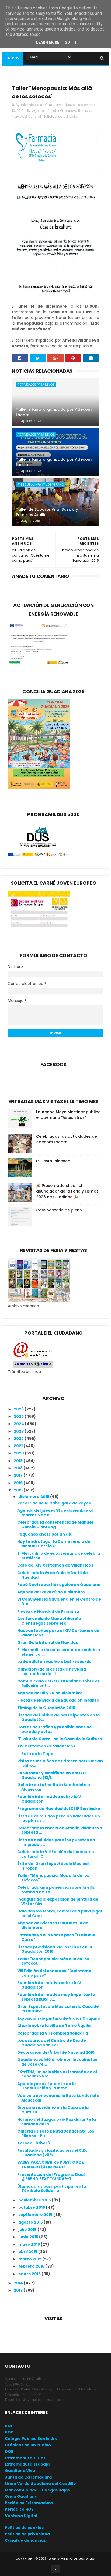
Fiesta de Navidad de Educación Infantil (58, 1700)
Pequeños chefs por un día (45, 1534)
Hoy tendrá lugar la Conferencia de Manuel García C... (54, 1544)
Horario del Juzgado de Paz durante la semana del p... (57, 2122)
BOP (9, 2432)
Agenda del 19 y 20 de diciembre (50, 1693)
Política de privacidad (27, 2534)
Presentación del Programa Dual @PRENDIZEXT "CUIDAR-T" (51, 2177)
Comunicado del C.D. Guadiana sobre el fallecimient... (58, 1683)
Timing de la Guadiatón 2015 (46, 1708)
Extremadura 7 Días (25, 2458)
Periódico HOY (19, 2509)
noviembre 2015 (35, 2200)
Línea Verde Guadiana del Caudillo (40, 2484)
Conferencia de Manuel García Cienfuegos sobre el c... (49, 1621)
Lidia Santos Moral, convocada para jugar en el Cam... (60, 1913)
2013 (19, 2290)
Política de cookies (24, 2528)
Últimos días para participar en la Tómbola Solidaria (52, 2189)
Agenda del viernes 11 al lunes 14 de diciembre (53, 1925)
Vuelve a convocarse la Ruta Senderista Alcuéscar (58, 2098)
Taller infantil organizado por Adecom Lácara (54, 412)
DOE (9, 2452)
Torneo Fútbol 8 (34, 2143)
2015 (19, 1490)
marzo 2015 (30, 2259)
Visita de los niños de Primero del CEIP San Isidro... (60, 1763)
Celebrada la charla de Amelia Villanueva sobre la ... (60, 1830)
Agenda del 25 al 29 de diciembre (51, 1592)
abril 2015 (28, 2252)
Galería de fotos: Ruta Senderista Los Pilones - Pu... (56, 2134)
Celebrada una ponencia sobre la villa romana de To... (56, 1890)
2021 (19, 1446)
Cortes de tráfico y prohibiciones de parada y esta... (55, 1729)
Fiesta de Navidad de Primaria (48, 1611)
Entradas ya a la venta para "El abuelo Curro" (56, 1937)
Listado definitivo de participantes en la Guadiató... (58, 1717)
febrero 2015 (32, 2266)
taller (74, 117)
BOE (9, 2426)
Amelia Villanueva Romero (69, 111)
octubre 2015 (32, 2207)
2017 (19, 1475)
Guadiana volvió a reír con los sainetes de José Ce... (57, 2062)
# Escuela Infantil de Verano (41, 484)
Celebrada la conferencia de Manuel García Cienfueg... (55, 1525)
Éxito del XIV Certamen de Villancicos (55, 1565)
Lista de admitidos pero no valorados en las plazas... (59, 1818)
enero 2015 (30, 2274)
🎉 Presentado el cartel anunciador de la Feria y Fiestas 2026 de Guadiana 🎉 (67, 1191)
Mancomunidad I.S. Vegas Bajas (37, 2490)
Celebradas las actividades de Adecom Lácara (67, 1139)
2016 (19, 1483)
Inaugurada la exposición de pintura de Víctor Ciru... (58, 1902)
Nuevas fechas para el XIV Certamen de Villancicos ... (58, 1633)
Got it (71, 42)
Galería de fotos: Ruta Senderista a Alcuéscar (54, 1787)
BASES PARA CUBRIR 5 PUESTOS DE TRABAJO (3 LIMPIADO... (51, 2165)
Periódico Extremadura (29, 2503)
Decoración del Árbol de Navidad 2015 (56, 2052)
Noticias (50, 117)
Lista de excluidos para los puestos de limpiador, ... (56, 1842)
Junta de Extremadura (28, 2477)
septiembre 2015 (36, 2215)
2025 (19, 1416)
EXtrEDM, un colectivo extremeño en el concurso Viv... (57, 2074)
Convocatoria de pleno (59, 1210)
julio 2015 (28, 2230)
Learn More (48, 42)
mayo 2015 (30, 2244)
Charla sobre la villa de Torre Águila (54, 2026)
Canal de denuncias (25, 2540)
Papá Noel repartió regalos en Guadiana (59, 1585)
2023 (19, 1431)
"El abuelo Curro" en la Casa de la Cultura (60, 1739)
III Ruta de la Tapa (35, 1754)
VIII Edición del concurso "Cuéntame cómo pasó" (54, 1973)
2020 (19, 1453)
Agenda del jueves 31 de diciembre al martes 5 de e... (55, 1513)
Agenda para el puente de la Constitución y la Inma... (46, 2086)
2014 (19, 2283)
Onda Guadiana (21, 2496)
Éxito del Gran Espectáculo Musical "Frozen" (53, 1866)
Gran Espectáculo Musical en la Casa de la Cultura (58, 2009)
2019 (19, 1461)
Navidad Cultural (27, 117)
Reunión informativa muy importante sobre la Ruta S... (56, 1997)
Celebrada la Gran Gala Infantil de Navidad (53, 1575)
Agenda (39, 111)
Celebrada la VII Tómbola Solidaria (53, 2033)
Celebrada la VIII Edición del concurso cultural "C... (56, 1854)
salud (63, 117)
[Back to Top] (55, 2569)
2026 (19, 1409)
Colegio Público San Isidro (31, 2439)
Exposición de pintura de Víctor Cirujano (59, 2018)
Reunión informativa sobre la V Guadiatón (49, 1799)
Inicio (13, 58)
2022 (19, 1439)
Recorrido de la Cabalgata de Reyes (54, 1503)
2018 (19, 1468)
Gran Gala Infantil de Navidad (48, 1642)
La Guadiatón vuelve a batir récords (54, 1662)
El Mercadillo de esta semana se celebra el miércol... (59, 1556)
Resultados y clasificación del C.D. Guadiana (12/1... (52, 1775)
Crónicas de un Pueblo (28, 2445)
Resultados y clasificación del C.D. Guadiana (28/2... (52, 2153)
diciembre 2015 (34, 1497)
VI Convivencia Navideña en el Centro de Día (59, 1602)
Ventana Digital (21, 2516)
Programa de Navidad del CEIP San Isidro (59, 1809)
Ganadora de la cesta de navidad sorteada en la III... (52, 1671)
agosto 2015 (31, 2222)
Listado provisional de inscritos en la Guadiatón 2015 (55, 1949)
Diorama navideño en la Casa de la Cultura (53, 2110)
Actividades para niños (36, 385)
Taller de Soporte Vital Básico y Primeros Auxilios (47, 512)
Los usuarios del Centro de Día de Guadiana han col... (52, 2043)
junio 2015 (29, 2237)
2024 (19, 1424)
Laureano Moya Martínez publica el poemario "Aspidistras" (68, 1115)
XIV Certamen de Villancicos (46, 1746)
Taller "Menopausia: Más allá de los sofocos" (53, 1878)
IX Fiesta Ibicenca (53, 1161)
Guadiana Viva (20, 2471)
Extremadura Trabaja (27, 2464)
